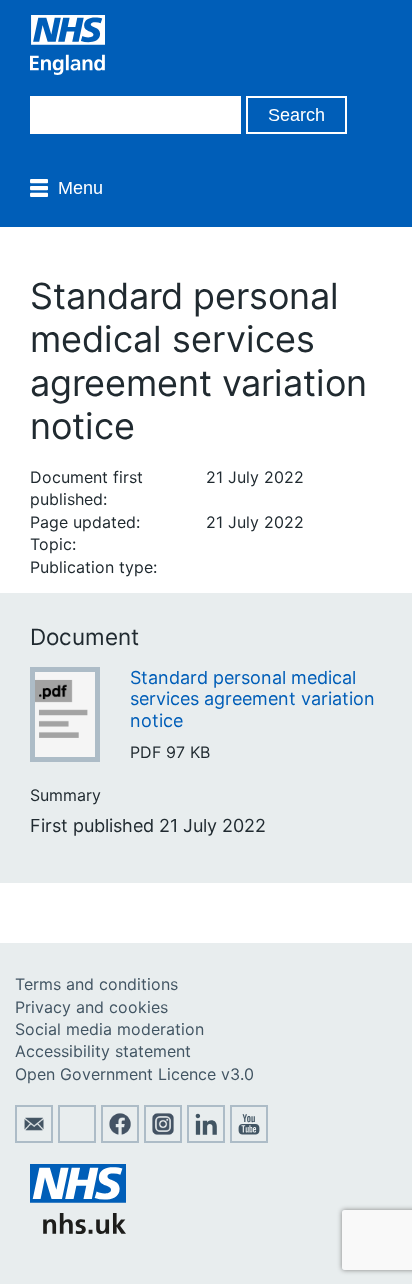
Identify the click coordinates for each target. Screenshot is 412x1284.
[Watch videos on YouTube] (249, 1137)
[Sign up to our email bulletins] (34, 1137)
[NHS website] (78, 1228)
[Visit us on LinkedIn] (206, 1137)
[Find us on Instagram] (163, 1137)
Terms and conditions (96, 984)
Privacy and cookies (91, 1007)
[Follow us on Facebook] (120, 1137)
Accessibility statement (103, 1051)
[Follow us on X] (77, 1137)
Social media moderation (109, 1029)
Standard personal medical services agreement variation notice (252, 699)
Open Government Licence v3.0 (134, 1074)
